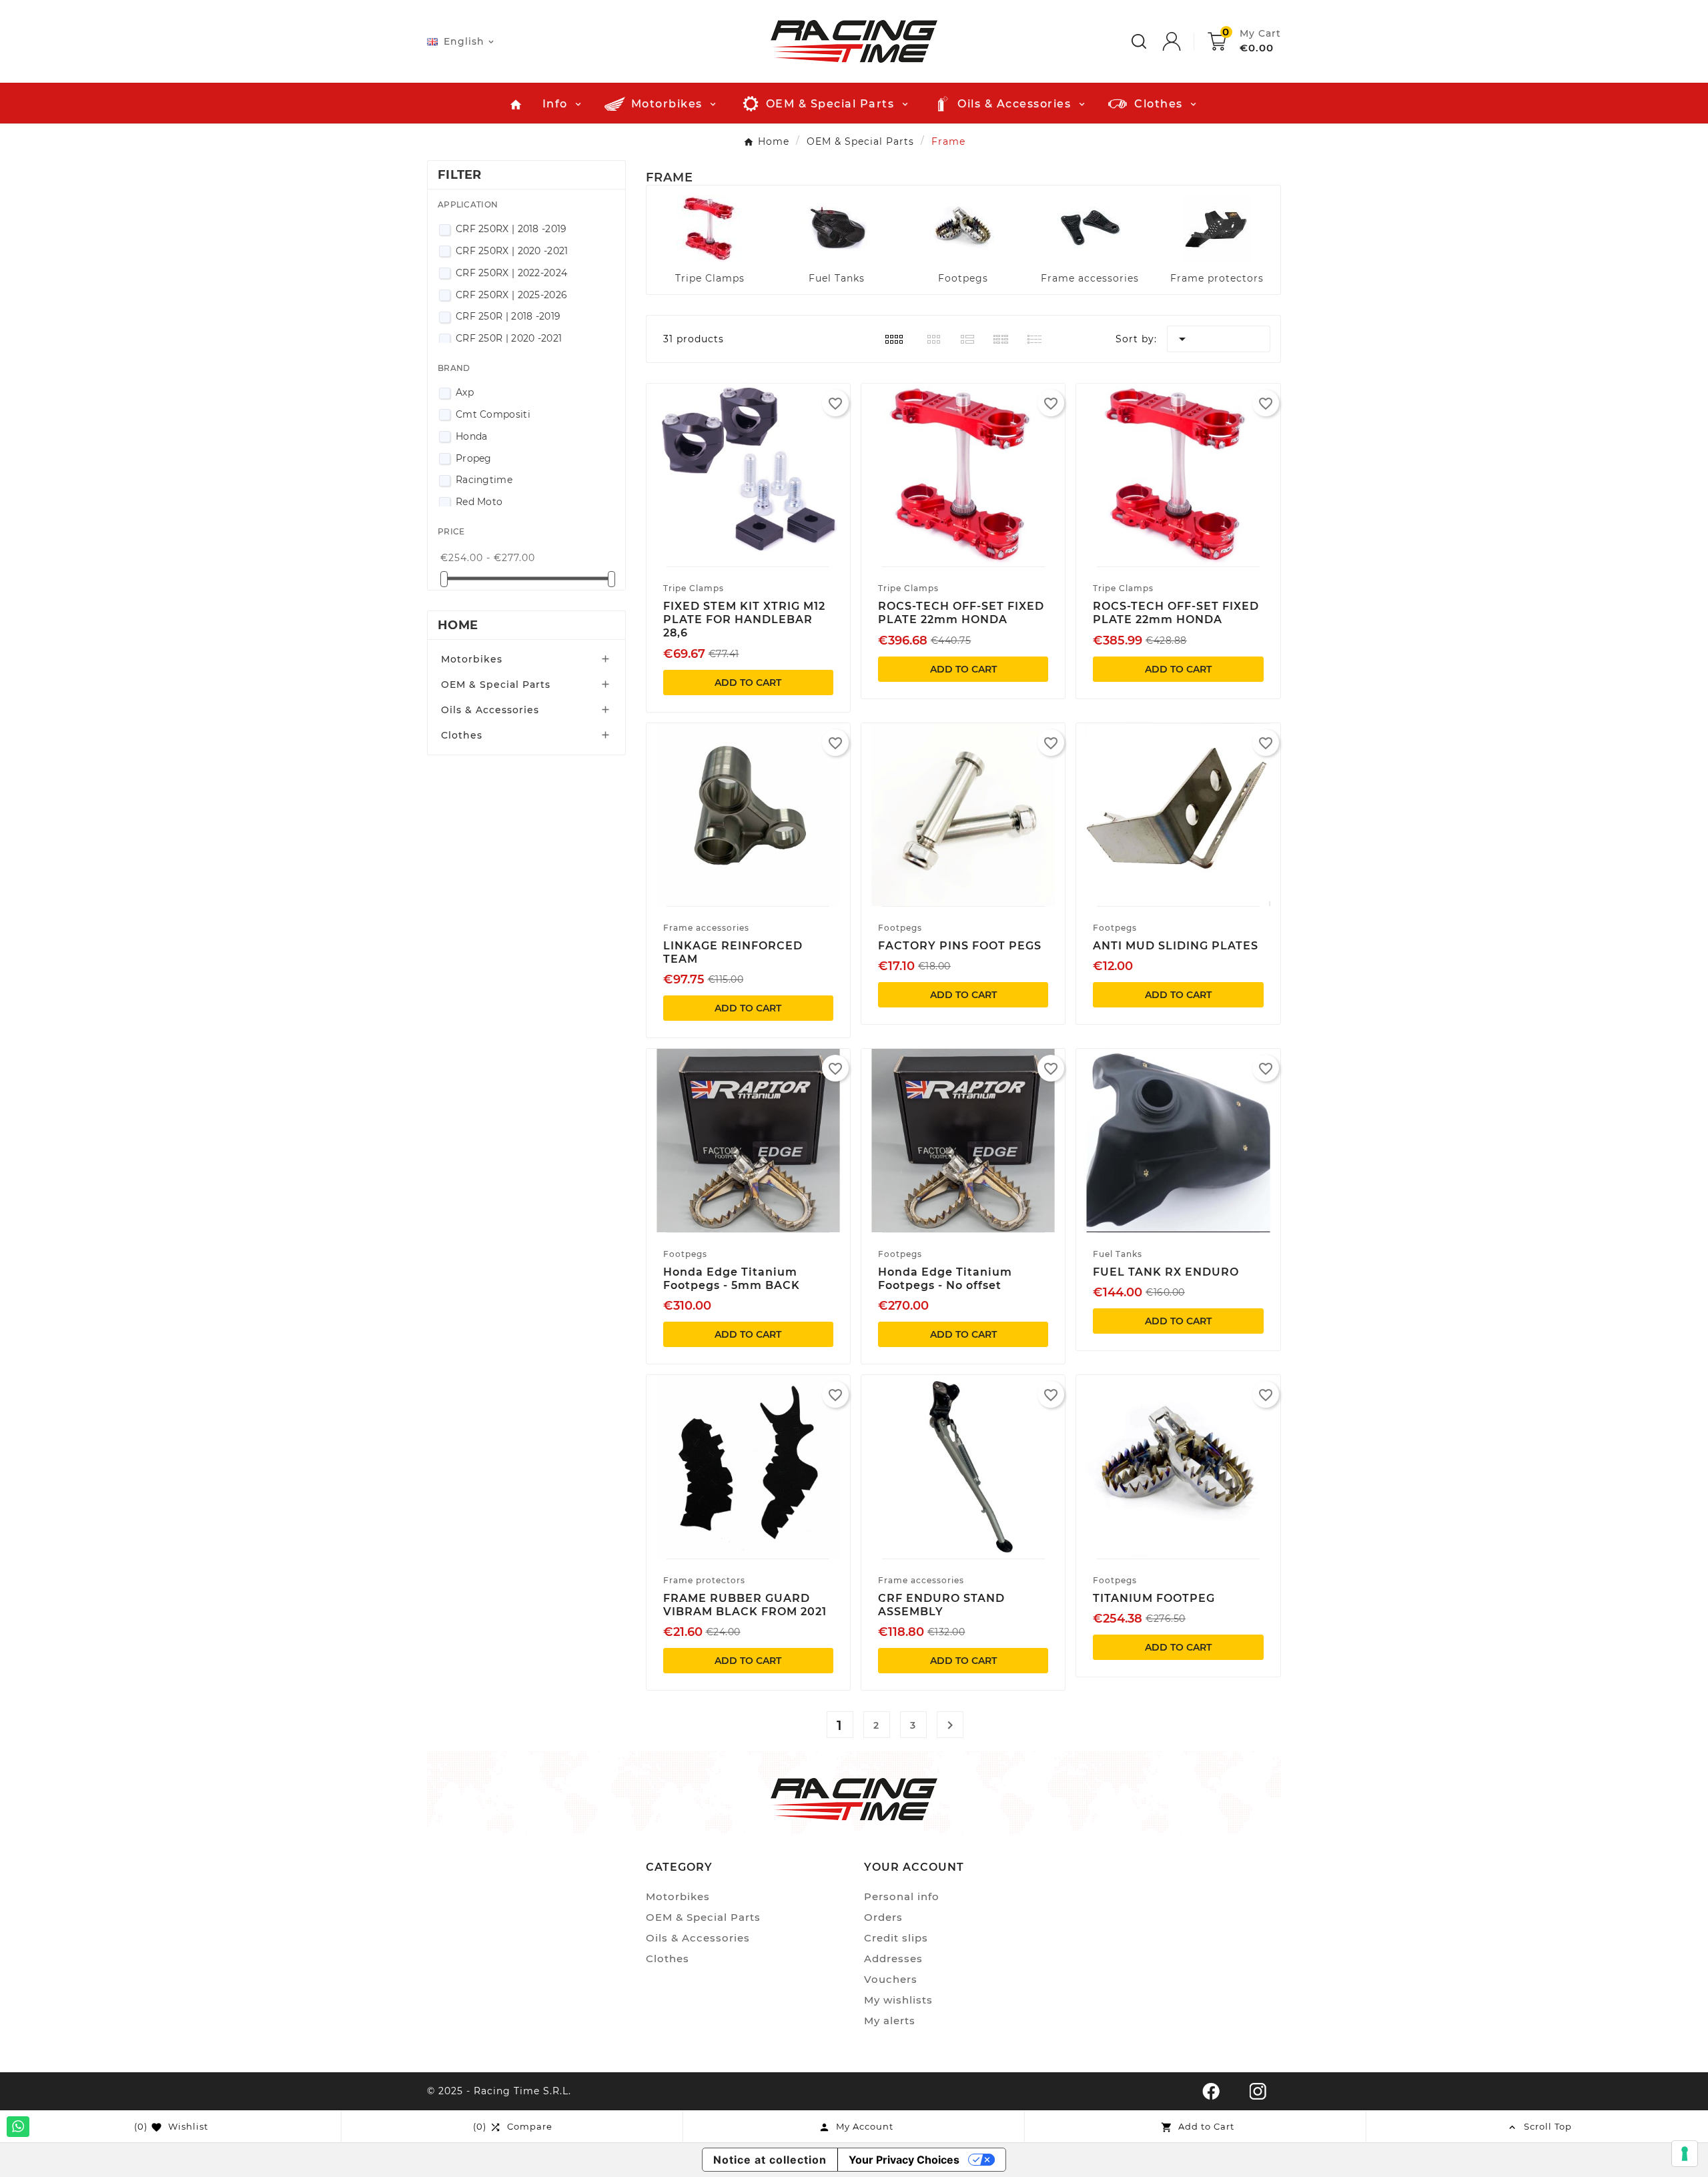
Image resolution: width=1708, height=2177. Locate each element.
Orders (883, 1917)
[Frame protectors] (1217, 228)
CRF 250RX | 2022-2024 (511, 273)
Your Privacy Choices (904, 2160)
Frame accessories (1090, 278)
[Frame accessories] (1090, 228)
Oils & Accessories (490, 710)
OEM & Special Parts (496, 685)
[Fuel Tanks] (837, 228)
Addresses (893, 1958)
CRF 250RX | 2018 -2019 (511, 229)
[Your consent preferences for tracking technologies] (1685, 2154)
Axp (465, 392)
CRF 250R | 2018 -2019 (508, 316)
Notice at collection (770, 2160)
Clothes (462, 735)
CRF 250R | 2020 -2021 (509, 338)
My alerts (890, 2021)
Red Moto (479, 502)
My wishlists (898, 2000)
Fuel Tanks (837, 278)
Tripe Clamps (710, 278)
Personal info (902, 1896)
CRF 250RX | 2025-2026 (511, 295)
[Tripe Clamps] (710, 228)
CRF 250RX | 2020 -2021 (512, 251)
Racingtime (484, 480)
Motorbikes (472, 659)
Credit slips (896, 1938)
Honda (472, 436)
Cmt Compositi (493, 414)
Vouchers (891, 1979)
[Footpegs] (963, 228)
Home (458, 625)
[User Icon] (1185, 41)
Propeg (474, 458)
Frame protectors (1217, 278)
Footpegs (963, 278)
